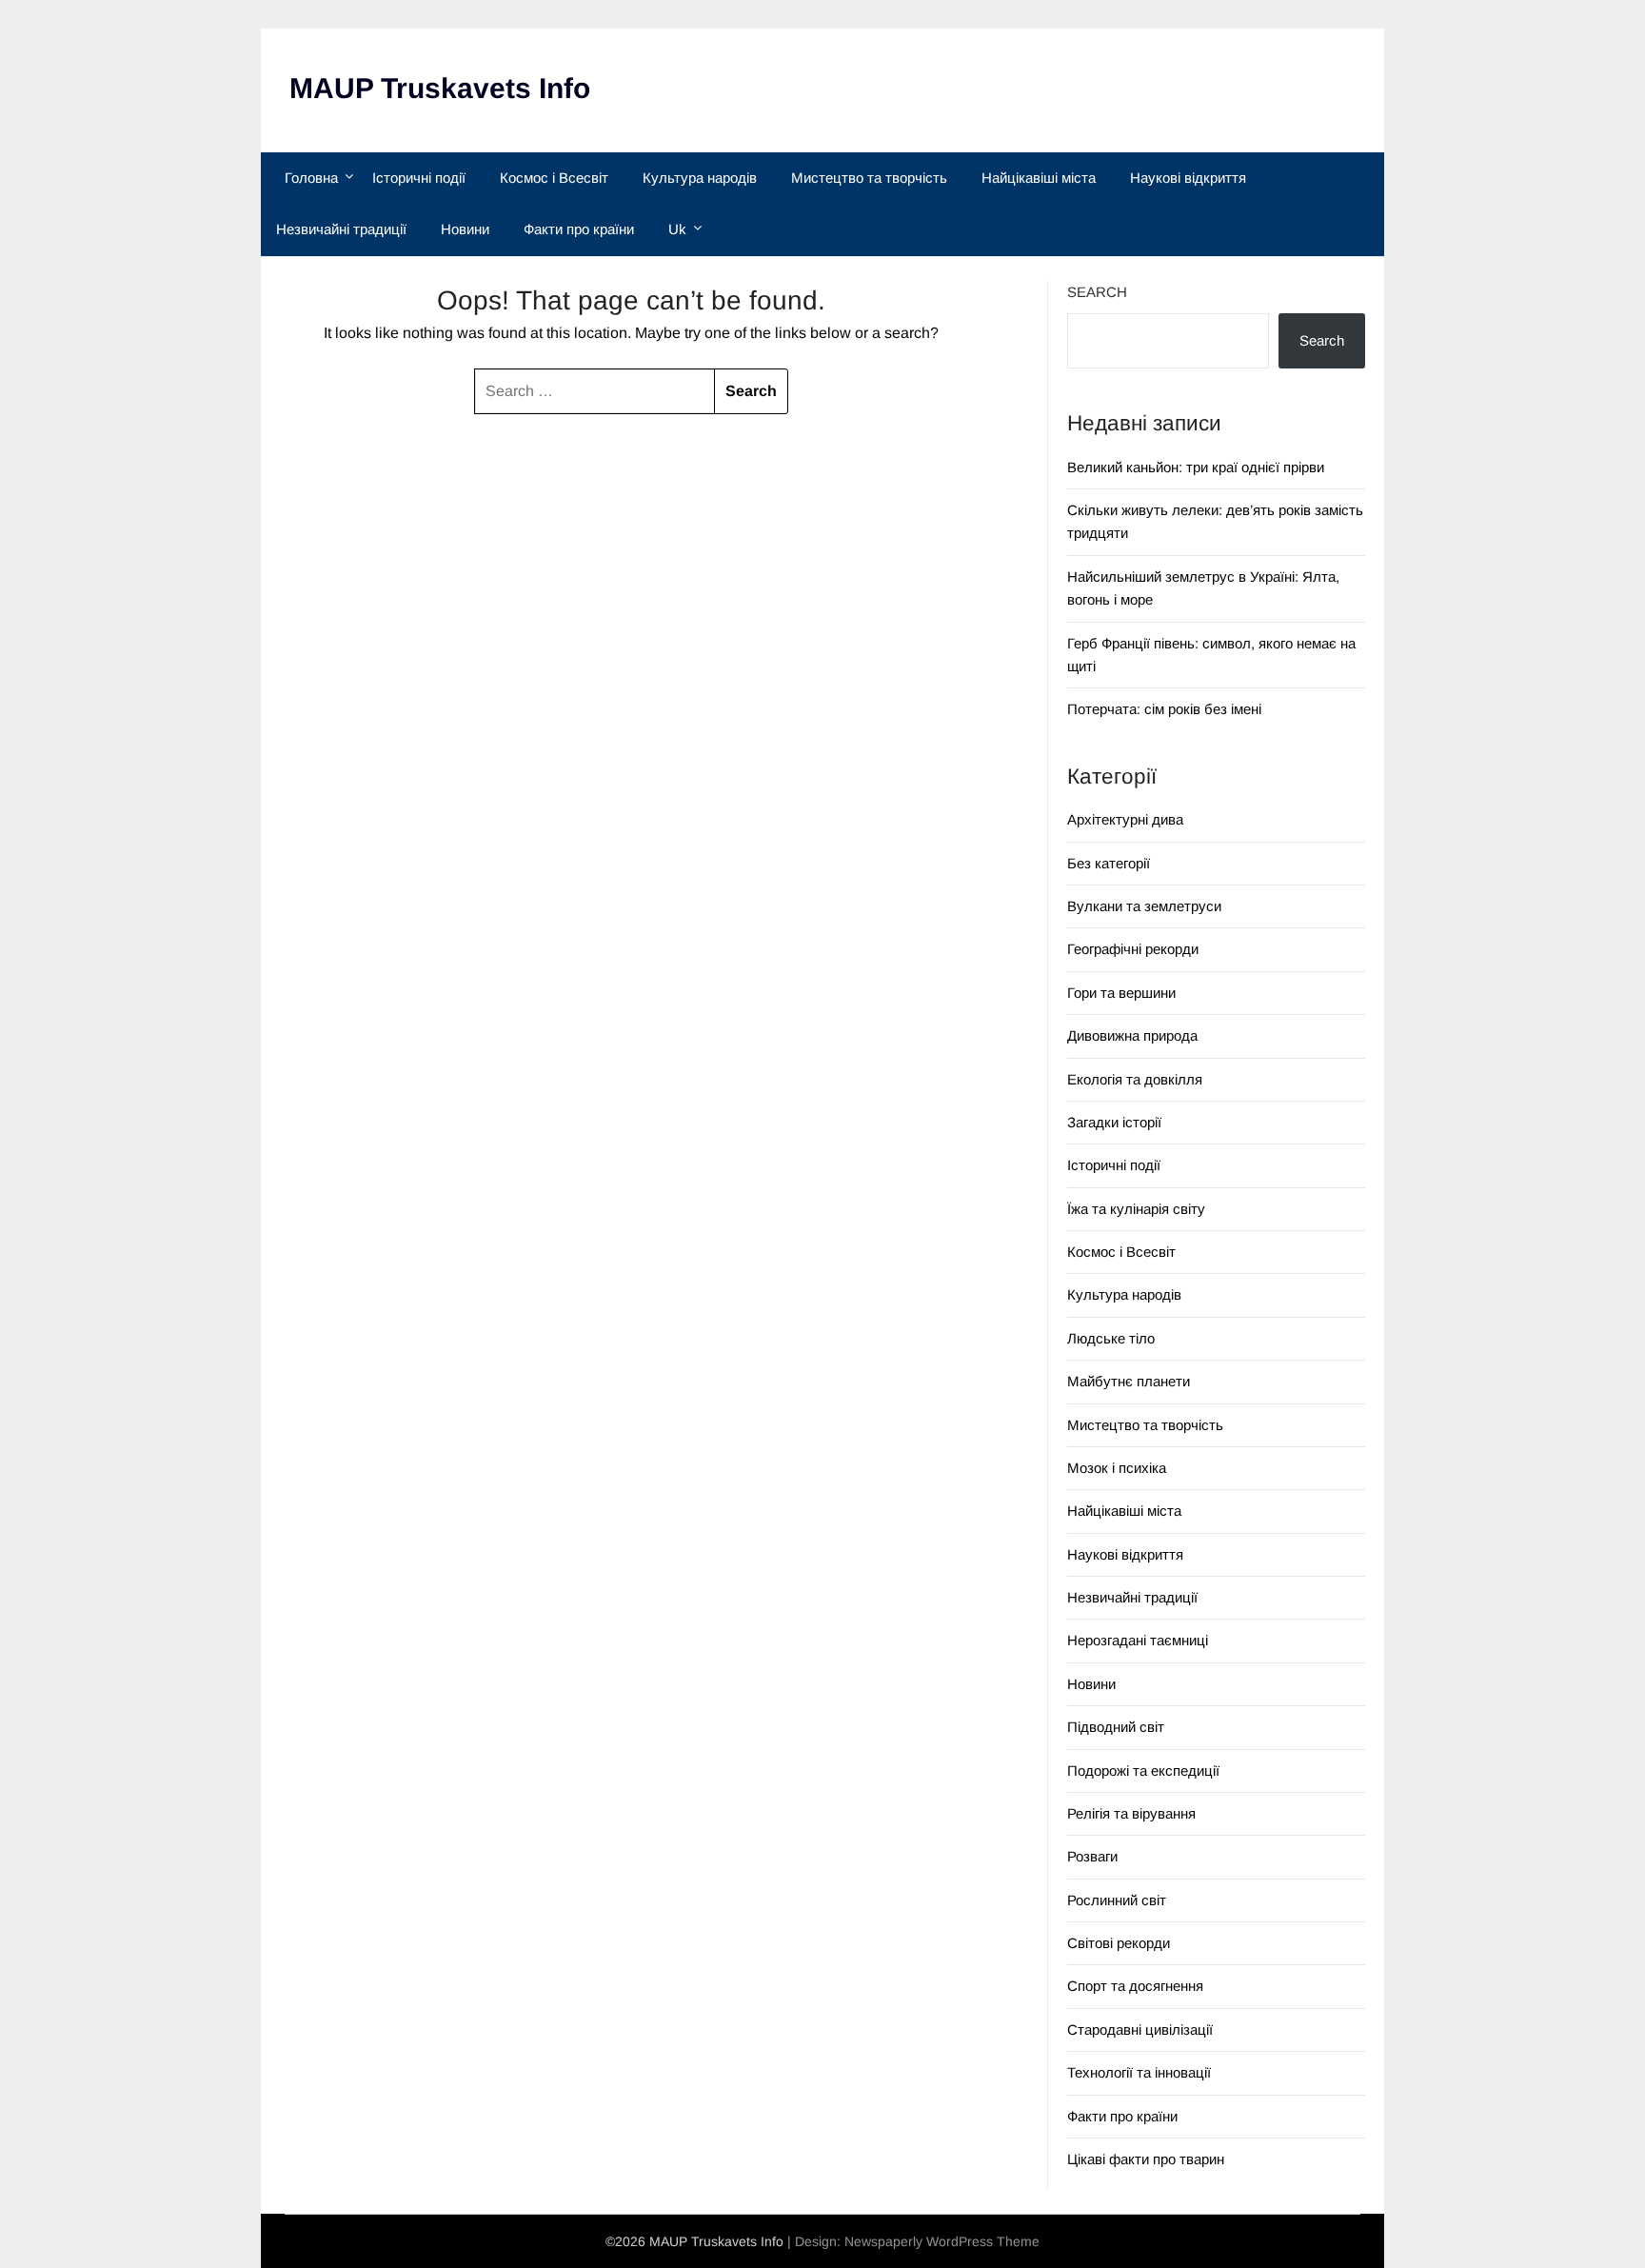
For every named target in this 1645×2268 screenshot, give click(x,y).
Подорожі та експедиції (1143, 1771)
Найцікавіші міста (1039, 178)
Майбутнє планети (1129, 1381)
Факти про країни (579, 229)
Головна (311, 178)
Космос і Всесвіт (554, 178)
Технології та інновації (1139, 2072)
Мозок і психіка (1117, 1468)
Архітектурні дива (1125, 819)
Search (1097, 292)
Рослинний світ (1117, 1900)
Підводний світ (1116, 1727)
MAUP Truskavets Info (440, 88)
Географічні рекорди (1133, 949)
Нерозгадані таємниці (1138, 1640)
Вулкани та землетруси (1144, 906)
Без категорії (1109, 863)
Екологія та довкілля (1135, 1079)
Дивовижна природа (1132, 1035)
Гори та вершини (1121, 993)
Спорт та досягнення (1135, 1986)
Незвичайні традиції (341, 229)
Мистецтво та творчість (869, 178)
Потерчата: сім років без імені (1164, 709)
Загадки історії (1114, 1122)
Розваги (1092, 1856)
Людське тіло (1111, 1338)
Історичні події (419, 178)
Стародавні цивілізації (1140, 2029)
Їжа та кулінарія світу (1136, 1209)
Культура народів (700, 178)
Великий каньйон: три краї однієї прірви (1196, 467)
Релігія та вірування (1131, 1813)
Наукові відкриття (1188, 178)
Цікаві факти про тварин (1146, 2159)
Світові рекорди (1119, 1943)
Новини (465, 229)
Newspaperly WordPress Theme (942, 2241)
